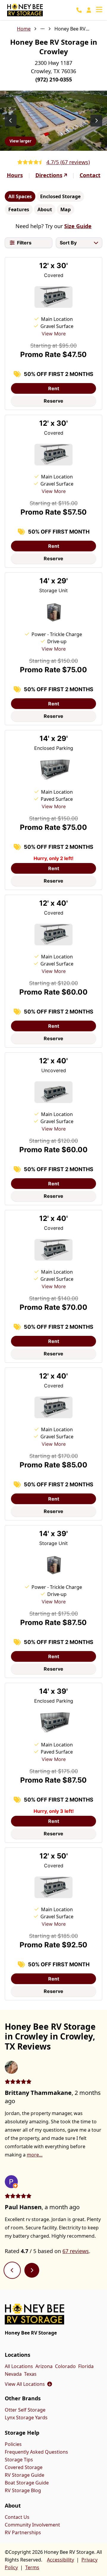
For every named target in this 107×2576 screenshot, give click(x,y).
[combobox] (79, 243)
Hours (15, 175)
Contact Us (17, 2517)
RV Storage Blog (23, 2490)
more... (35, 2155)
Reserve (53, 401)
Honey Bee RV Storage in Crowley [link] (72, 29)
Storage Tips (19, 2460)
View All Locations (28, 2384)
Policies (13, 2444)
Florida (86, 2366)
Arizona (44, 2366)
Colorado (65, 2366)
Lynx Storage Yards (26, 2417)
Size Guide (78, 226)
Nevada (13, 2374)
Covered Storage (24, 2467)
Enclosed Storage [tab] (60, 196)
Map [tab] (66, 209)
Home (24, 29)
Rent (54, 388)
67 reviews (76, 2251)
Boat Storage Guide (27, 2483)
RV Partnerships (23, 2532)
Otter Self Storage (25, 2410)
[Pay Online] (89, 10)
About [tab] (45, 209)
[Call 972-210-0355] (79, 10)
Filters (24, 243)
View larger (21, 141)
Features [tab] (19, 209)
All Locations (19, 2366)
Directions (49, 175)
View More (54, 334)
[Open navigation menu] (99, 10)
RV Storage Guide (25, 2475)
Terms (32, 2567)
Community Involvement (32, 2525)
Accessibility (60, 2560)
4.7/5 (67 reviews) (68, 162)
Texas (30, 2374)
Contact (90, 175)
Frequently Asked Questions (36, 2452)
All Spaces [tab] (20, 196)
